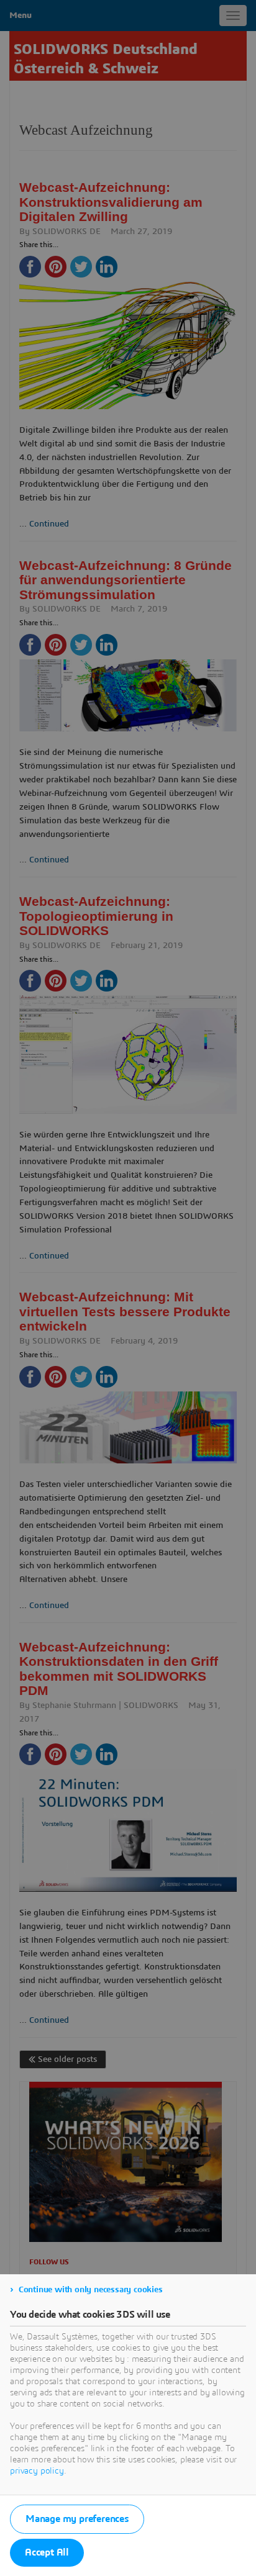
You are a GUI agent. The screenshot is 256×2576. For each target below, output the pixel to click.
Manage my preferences (77, 2519)
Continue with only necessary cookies (91, 2290)
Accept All (47, 2552)
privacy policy (37, 2471)
